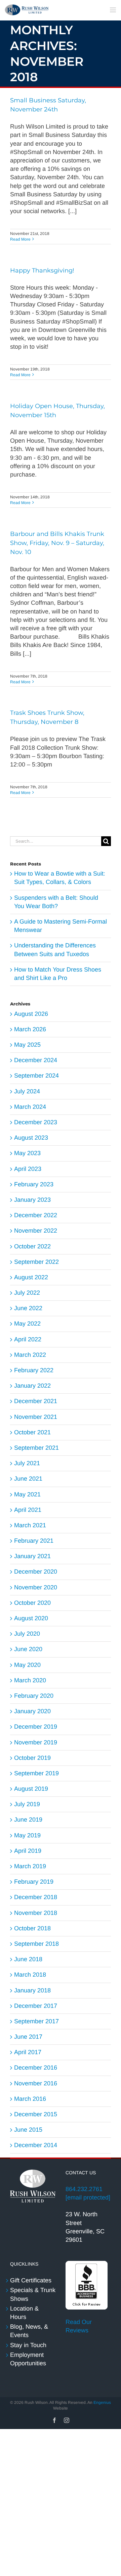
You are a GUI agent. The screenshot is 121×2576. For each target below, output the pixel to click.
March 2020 (30, 1680)
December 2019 (36, 1727)
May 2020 (27, 1665)
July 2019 (27, 1804)
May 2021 (27, 1494)
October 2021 (32, 1432)
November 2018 (36, 1913)
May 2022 (27, 1324)
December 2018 (36, 1897)
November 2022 (36, 1231)
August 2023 (31, 1138)
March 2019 (30, 1866)
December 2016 (36, 2068)
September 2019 (36, 1773)
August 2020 (31, 1618)
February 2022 (34, 1370)
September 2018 (36, 1944)
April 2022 (28, 1339)
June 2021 (28, 1479)
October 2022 (32, 1246)
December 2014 (36, 2145)
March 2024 (30, 1107)
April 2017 (28, 2052)
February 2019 (34, 1882)
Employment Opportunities (28, 2359)
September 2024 (36, 1076)
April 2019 (28, 1851)
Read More (20, 239)
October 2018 (32, 1928)
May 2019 (27, 1835)
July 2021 (27, 1463)
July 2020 (27, 1634)
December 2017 (36, 2006)
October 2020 (32, 1603)
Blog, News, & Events (29, 2331)
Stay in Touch (28, 2345)
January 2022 (32, 1386)
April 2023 (28, 1169)
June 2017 (28, 2037)
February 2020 (34, 1696)
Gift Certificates (31, 2280)
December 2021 (36, 1401)
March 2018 (30, 1975)
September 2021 (36, 1448)
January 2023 (32, 1200)
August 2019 (31, 1789)
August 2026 (31, 1014)
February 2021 (34, 1541)
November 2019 (36, 1742)
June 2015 (28, 2130)
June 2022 (28, 1308)
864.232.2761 (84, 2189)
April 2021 (28, 1510)
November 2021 (36, 1417)
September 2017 (36, 2021)
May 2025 (27, 1045)
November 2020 (36, 1587)
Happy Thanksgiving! (42, 270)
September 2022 (36, 1262)
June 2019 (28, 1820)
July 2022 (27, 1293)
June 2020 (28, 1649)
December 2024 (36, 1060)
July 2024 (27, 1091)
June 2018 (28, 1959)
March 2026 (30, 1029)
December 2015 (36, 2114)
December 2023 (36, 1122)
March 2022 (30, 1355)
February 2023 (34, 1184)
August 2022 (31, 1277)
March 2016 (30, 2099)
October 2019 (32, 1758)
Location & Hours (24, 2313)
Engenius (102, 2402)
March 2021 (30, 1525)
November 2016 (36, 2083)
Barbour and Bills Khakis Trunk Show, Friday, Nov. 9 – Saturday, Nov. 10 (57, 543)
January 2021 (32, 1556)
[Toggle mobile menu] (113, 10)
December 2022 (36, 1215)
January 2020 (32, 1711)
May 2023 (27, 1153)
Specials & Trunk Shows (33, 2294)
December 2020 (36, 1572)
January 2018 (32, 1990)
